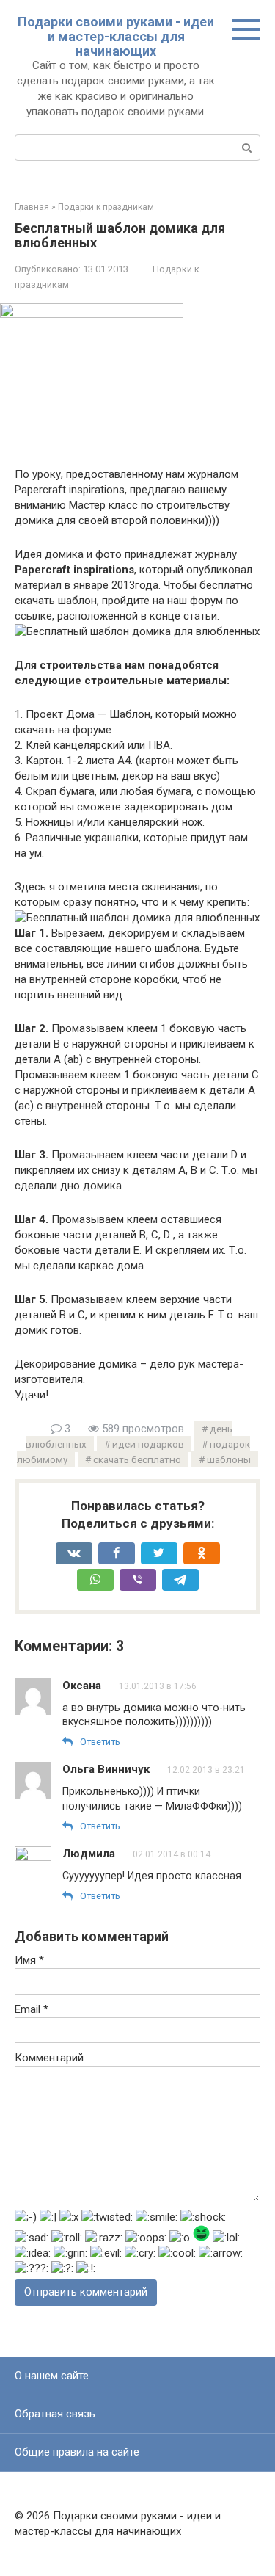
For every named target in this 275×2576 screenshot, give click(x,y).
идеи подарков (148, 1444)
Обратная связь (55, 2414)
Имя (29, 1960)
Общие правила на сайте (77, 2452)
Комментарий (49, 2058)
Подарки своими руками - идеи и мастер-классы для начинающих (116, 36)
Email (32, 2009)
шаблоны (229, 1459)
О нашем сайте (52, 2376)
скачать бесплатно (137, 1459)
